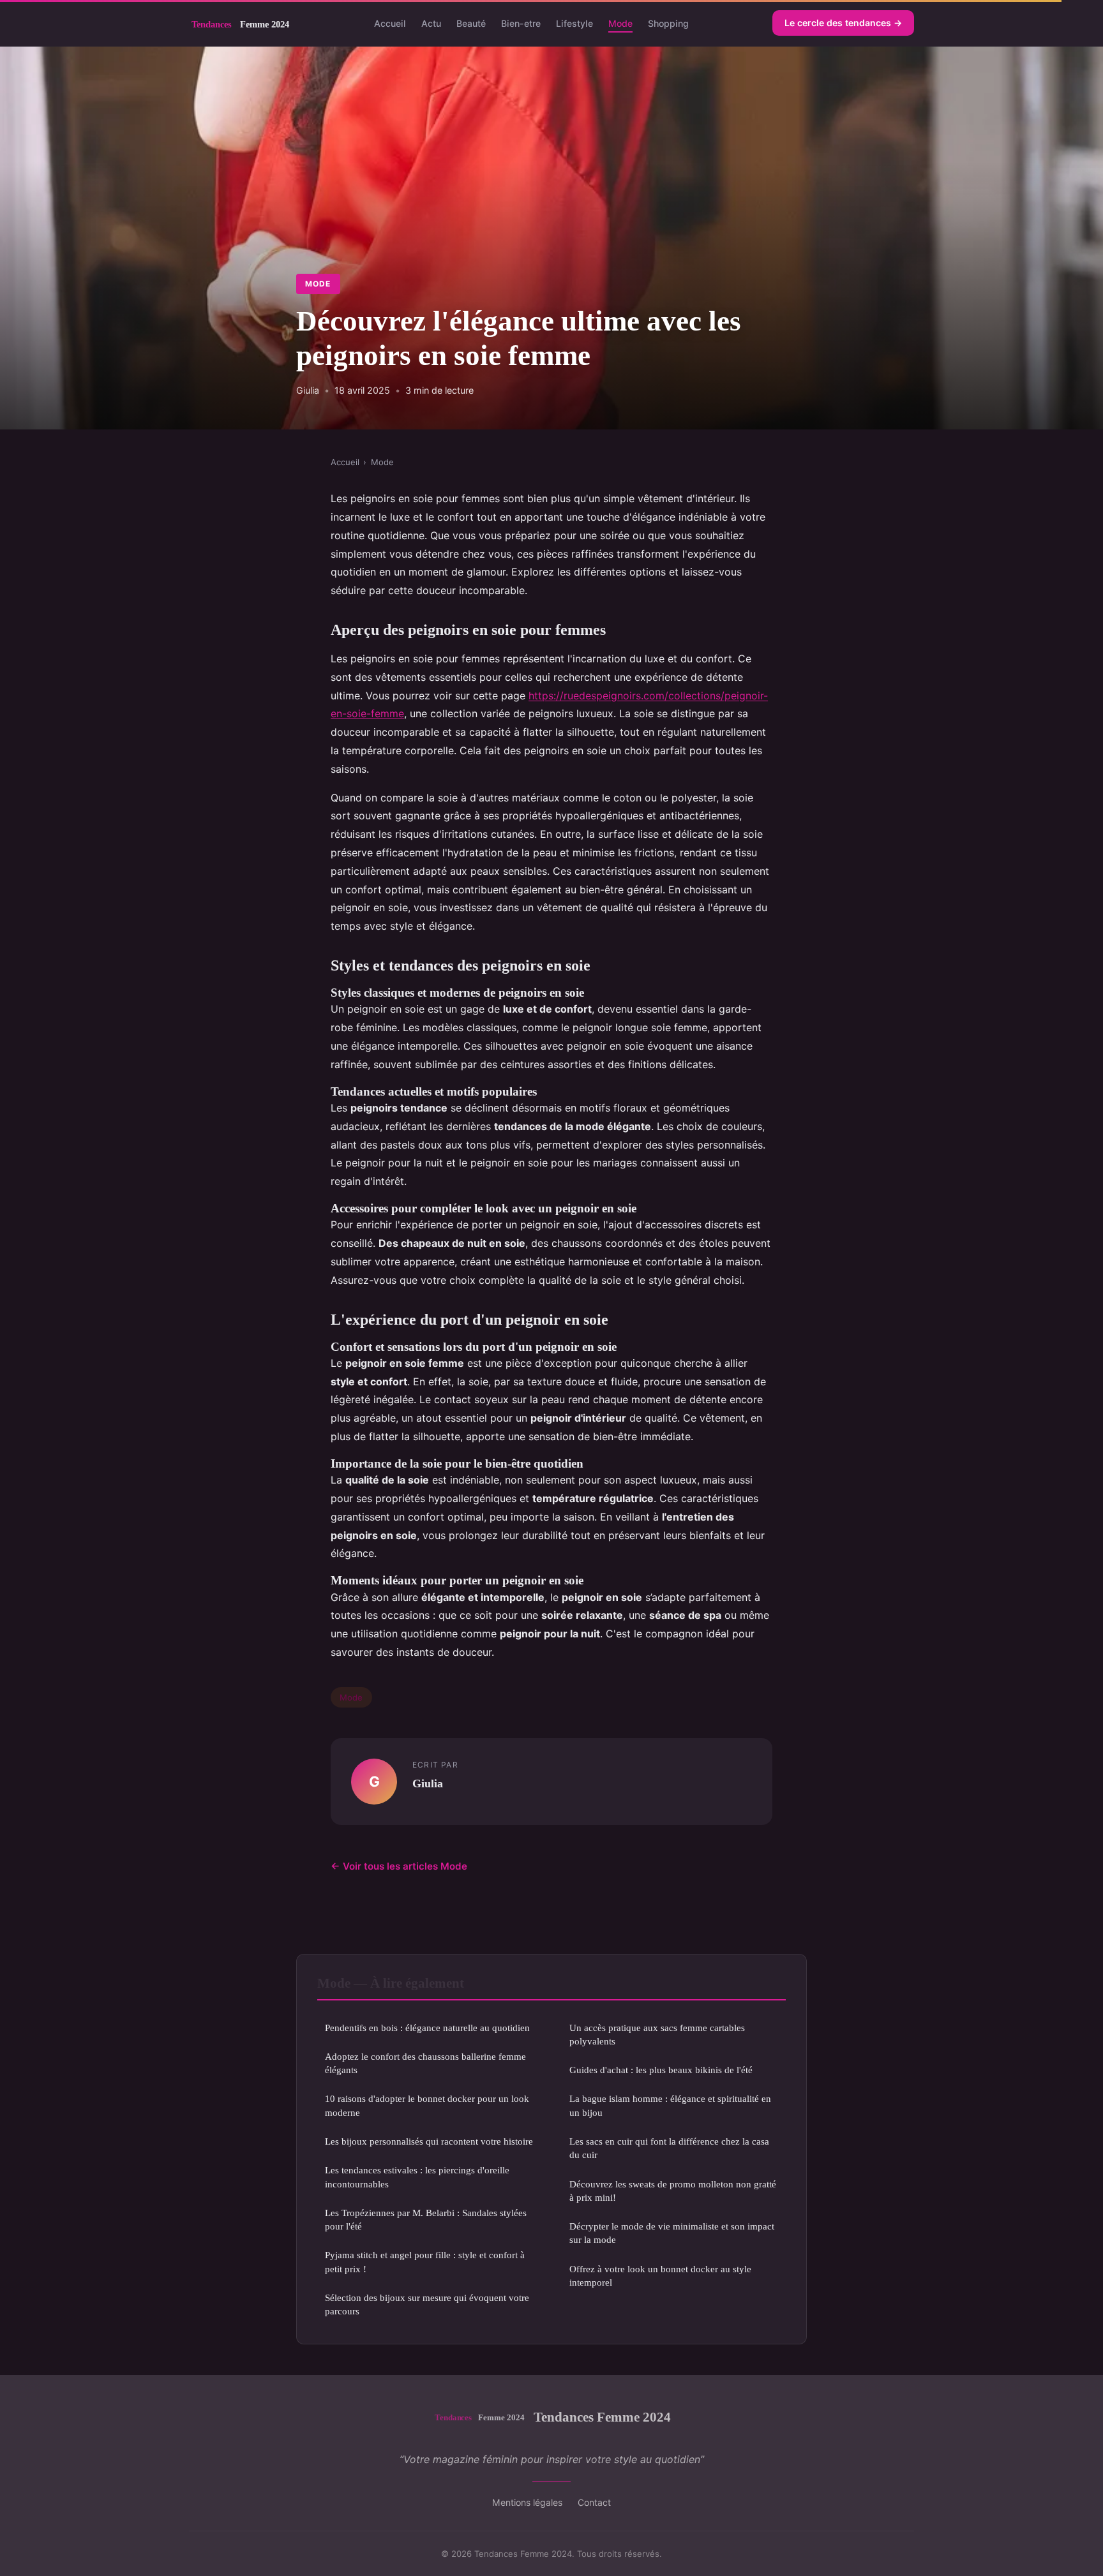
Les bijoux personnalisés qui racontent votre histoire (429, 2141)
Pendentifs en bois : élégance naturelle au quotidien (427, 2028)
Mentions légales (527, 2502)
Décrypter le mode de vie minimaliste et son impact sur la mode (672, 2233)
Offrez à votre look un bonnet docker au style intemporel (660, 2275)
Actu (431, 23)
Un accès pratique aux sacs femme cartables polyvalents (657, 2034)
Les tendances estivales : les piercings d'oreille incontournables (417, 2177)
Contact (594, 2502)
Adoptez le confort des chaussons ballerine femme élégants (425, 2063)
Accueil (390, 23)
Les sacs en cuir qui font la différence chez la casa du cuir (669, 2148)
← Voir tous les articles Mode (399, 1866)
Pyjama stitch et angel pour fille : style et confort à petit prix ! (425, 2261)
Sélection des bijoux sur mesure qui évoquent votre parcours (427, 2304)
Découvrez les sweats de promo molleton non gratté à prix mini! (673, 2191)
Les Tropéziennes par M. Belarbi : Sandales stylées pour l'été (426, 2219)
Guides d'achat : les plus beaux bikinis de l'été (661, 2070)
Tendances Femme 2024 (602, 2417)
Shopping (668, 23)
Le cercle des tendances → (843, 23)
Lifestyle (574, 23)
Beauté (471, 23)
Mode (620, 23)
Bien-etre (521, 23)
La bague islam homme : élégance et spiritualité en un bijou (670, 2105)
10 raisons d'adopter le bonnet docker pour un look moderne (427, 2105)
